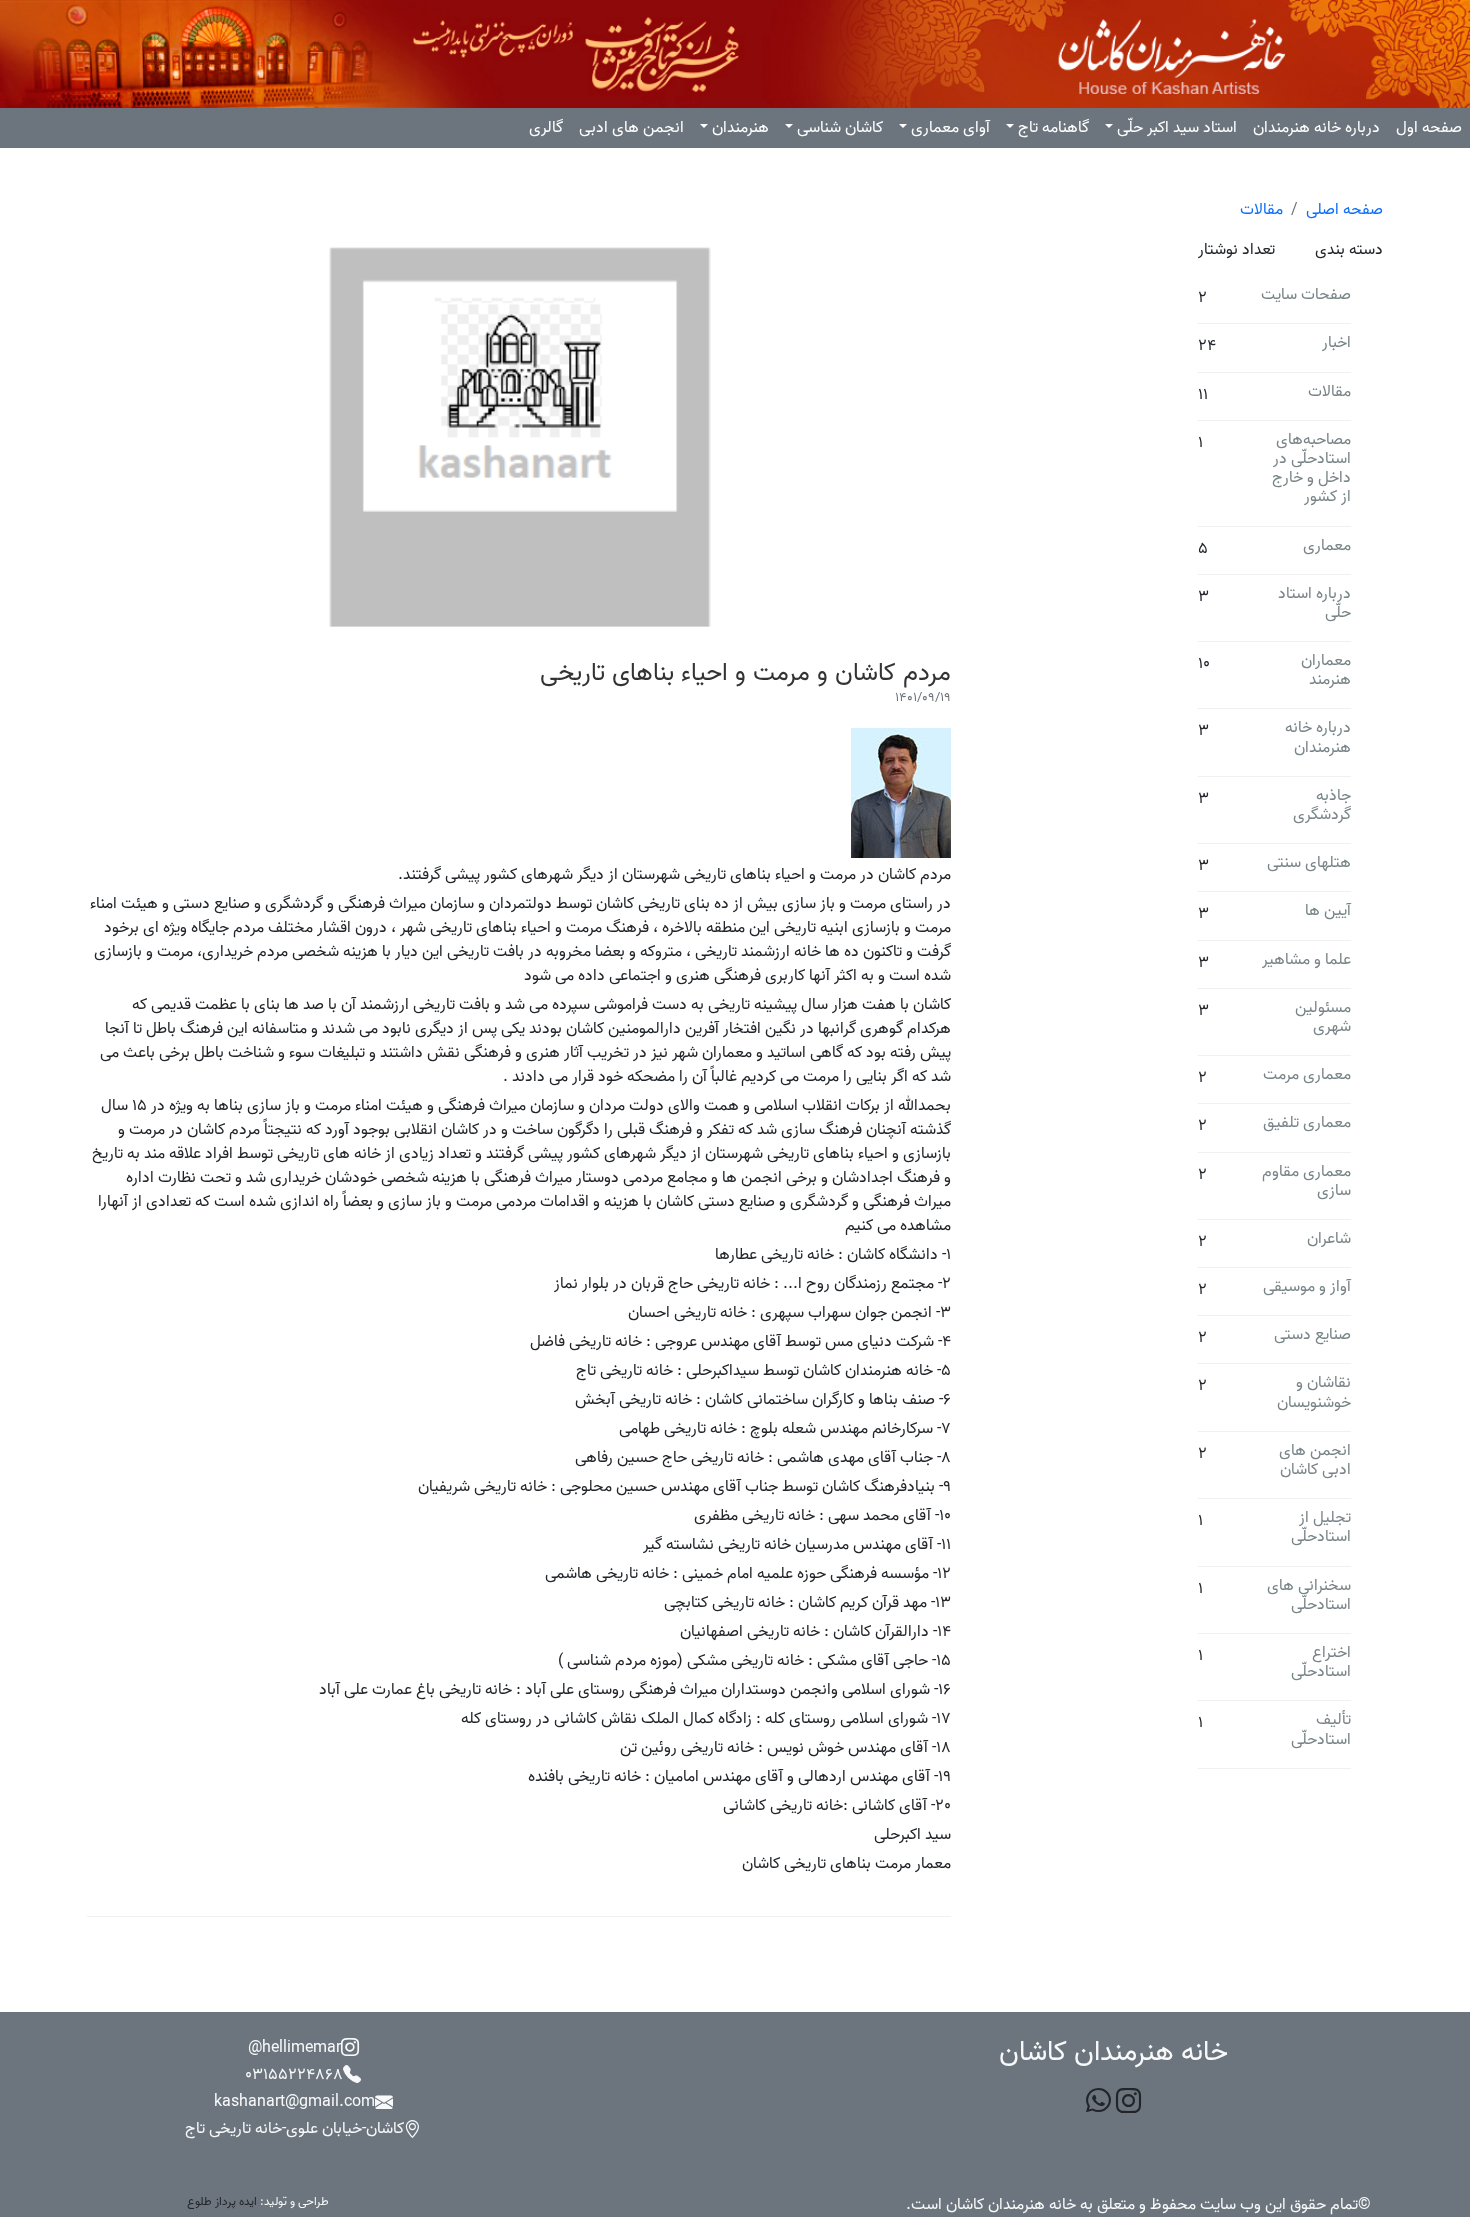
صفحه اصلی (1344, 210)
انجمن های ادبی (631, 128)
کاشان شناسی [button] (840, 128)
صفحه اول (1429, 128)
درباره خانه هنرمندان (1316, 128)
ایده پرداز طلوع (222, 2201)
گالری (546, 128)
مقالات (1261, 210)
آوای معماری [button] (950, 128)
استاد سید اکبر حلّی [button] (1177, 128)
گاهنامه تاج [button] (1053, 128)
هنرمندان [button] (740, 128)
